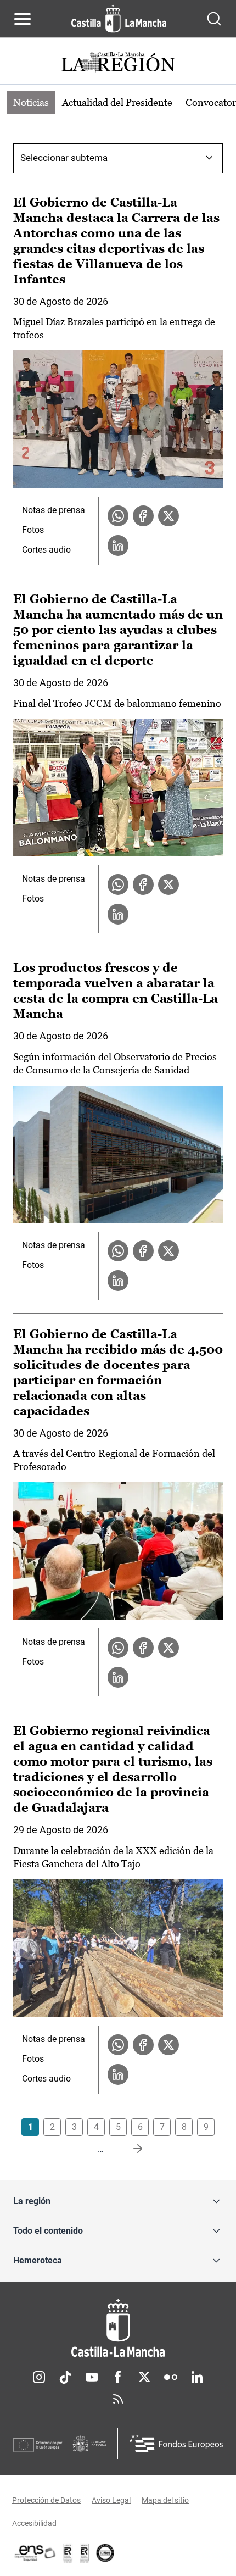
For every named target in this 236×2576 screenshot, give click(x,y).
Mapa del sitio (165, 2500)
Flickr (171, 2377)
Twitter (144, 2377)
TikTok (65, 2377)
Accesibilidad (34, 2523)
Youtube (92, 2377)
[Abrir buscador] (214, 19)
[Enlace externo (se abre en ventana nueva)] (85, 2553)
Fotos (33, 530)
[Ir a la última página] (129, 2149)
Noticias (31, 102)
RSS (118, 2399)
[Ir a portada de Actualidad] (118, 63)
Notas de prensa (54, 510)
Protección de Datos (46, 2500)
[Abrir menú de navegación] (23, 19)
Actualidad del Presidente (117, 102)
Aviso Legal (111, 2500)
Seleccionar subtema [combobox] (64, 158)
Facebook (118, 2377)
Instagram (39, 2377)
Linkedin (197, 2377)
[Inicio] (118, 2328)
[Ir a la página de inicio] (119, 19)
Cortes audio (46, 550)
